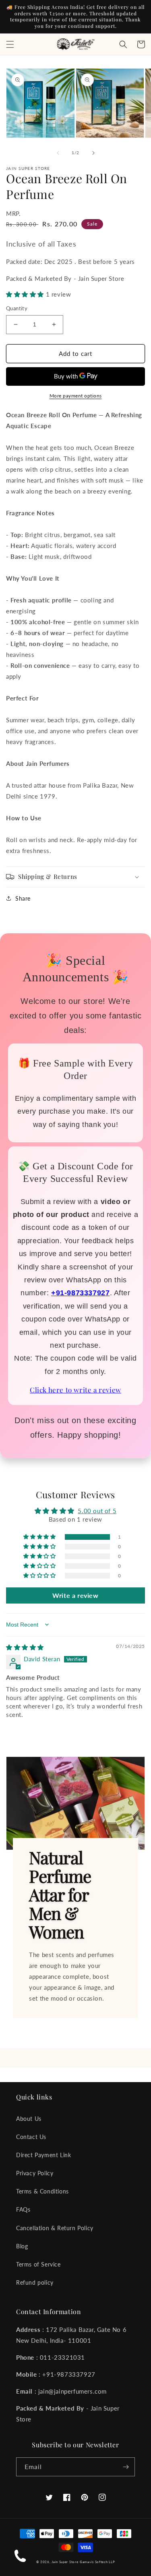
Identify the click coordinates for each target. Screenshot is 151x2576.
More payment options (76, 396)
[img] (25, 1647)
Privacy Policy (35, 2173)
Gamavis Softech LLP (97, 2562)
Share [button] (23, 898)
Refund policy (35, 2282)
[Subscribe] (126, 2467)
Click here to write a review (75, 1390)
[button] (10, 44)
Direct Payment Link (43, 2155)
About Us (29, 2119)
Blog (22, 2246)
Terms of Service (38, 2264)
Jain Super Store (65, 2562)
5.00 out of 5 (97, 1511)
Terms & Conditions (42, 2191)
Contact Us (31, 2137)
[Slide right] (93, 153)
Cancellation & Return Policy (55, 2228)
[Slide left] (58, 153)
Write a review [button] (75, 1595)
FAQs (23, 2209)
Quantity (17, 308)
